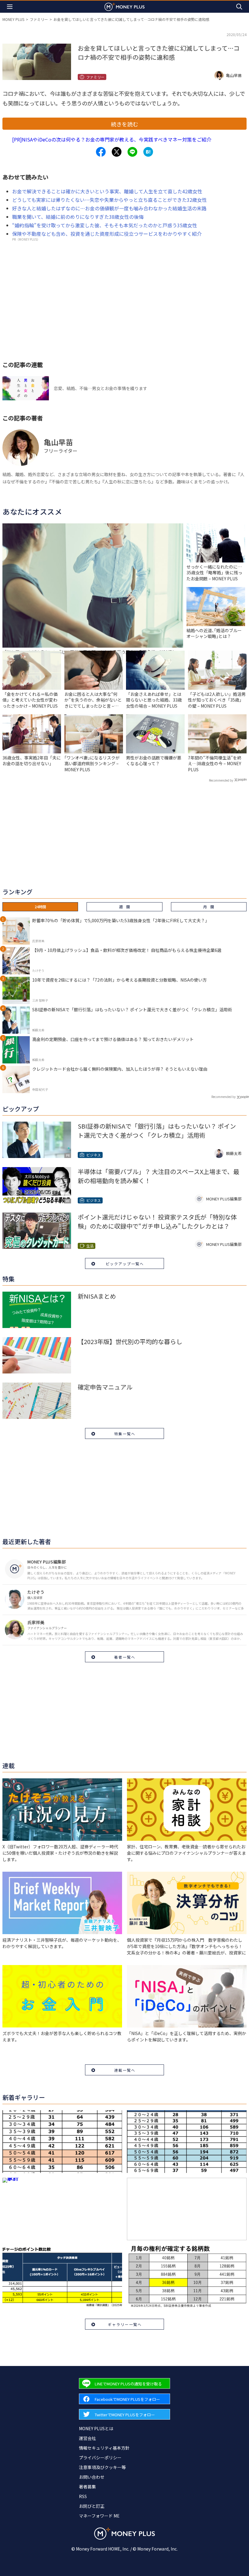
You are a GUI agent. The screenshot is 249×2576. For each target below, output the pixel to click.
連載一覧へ (125, 2070)
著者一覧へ (125, 1657)
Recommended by (221, 780)
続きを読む (124, 124)
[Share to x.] (117, 152)
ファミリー (39, 19)
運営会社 (87, 2438)
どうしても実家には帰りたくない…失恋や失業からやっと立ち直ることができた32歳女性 (109, 200)
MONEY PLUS (13, 19)
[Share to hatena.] (148, 152)
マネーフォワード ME (99, 2516)
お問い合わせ (92, 2477)
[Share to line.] (132, 152)
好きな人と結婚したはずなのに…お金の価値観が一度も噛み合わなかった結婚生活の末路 (109, 208)
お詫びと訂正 (92, 2506)
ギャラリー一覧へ (125, 2324)
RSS (83, 2496)
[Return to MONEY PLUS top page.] (124, 7)
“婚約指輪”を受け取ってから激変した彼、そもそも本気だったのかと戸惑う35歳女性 (105, 225)
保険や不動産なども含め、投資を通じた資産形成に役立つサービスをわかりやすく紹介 (107, 234)
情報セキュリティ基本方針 (104, 2448)
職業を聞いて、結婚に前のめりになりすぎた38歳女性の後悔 (78, 217)
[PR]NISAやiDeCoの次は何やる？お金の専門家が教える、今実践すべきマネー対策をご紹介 (112, 139)
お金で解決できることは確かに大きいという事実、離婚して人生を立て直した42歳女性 (107, 191)
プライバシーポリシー (100, 2458)
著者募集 (87, 2487)
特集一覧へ (125, 1434)
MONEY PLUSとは (96, 2428)
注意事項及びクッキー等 (102, 2467)
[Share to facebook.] (101, 152)
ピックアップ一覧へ (125, 1264)
